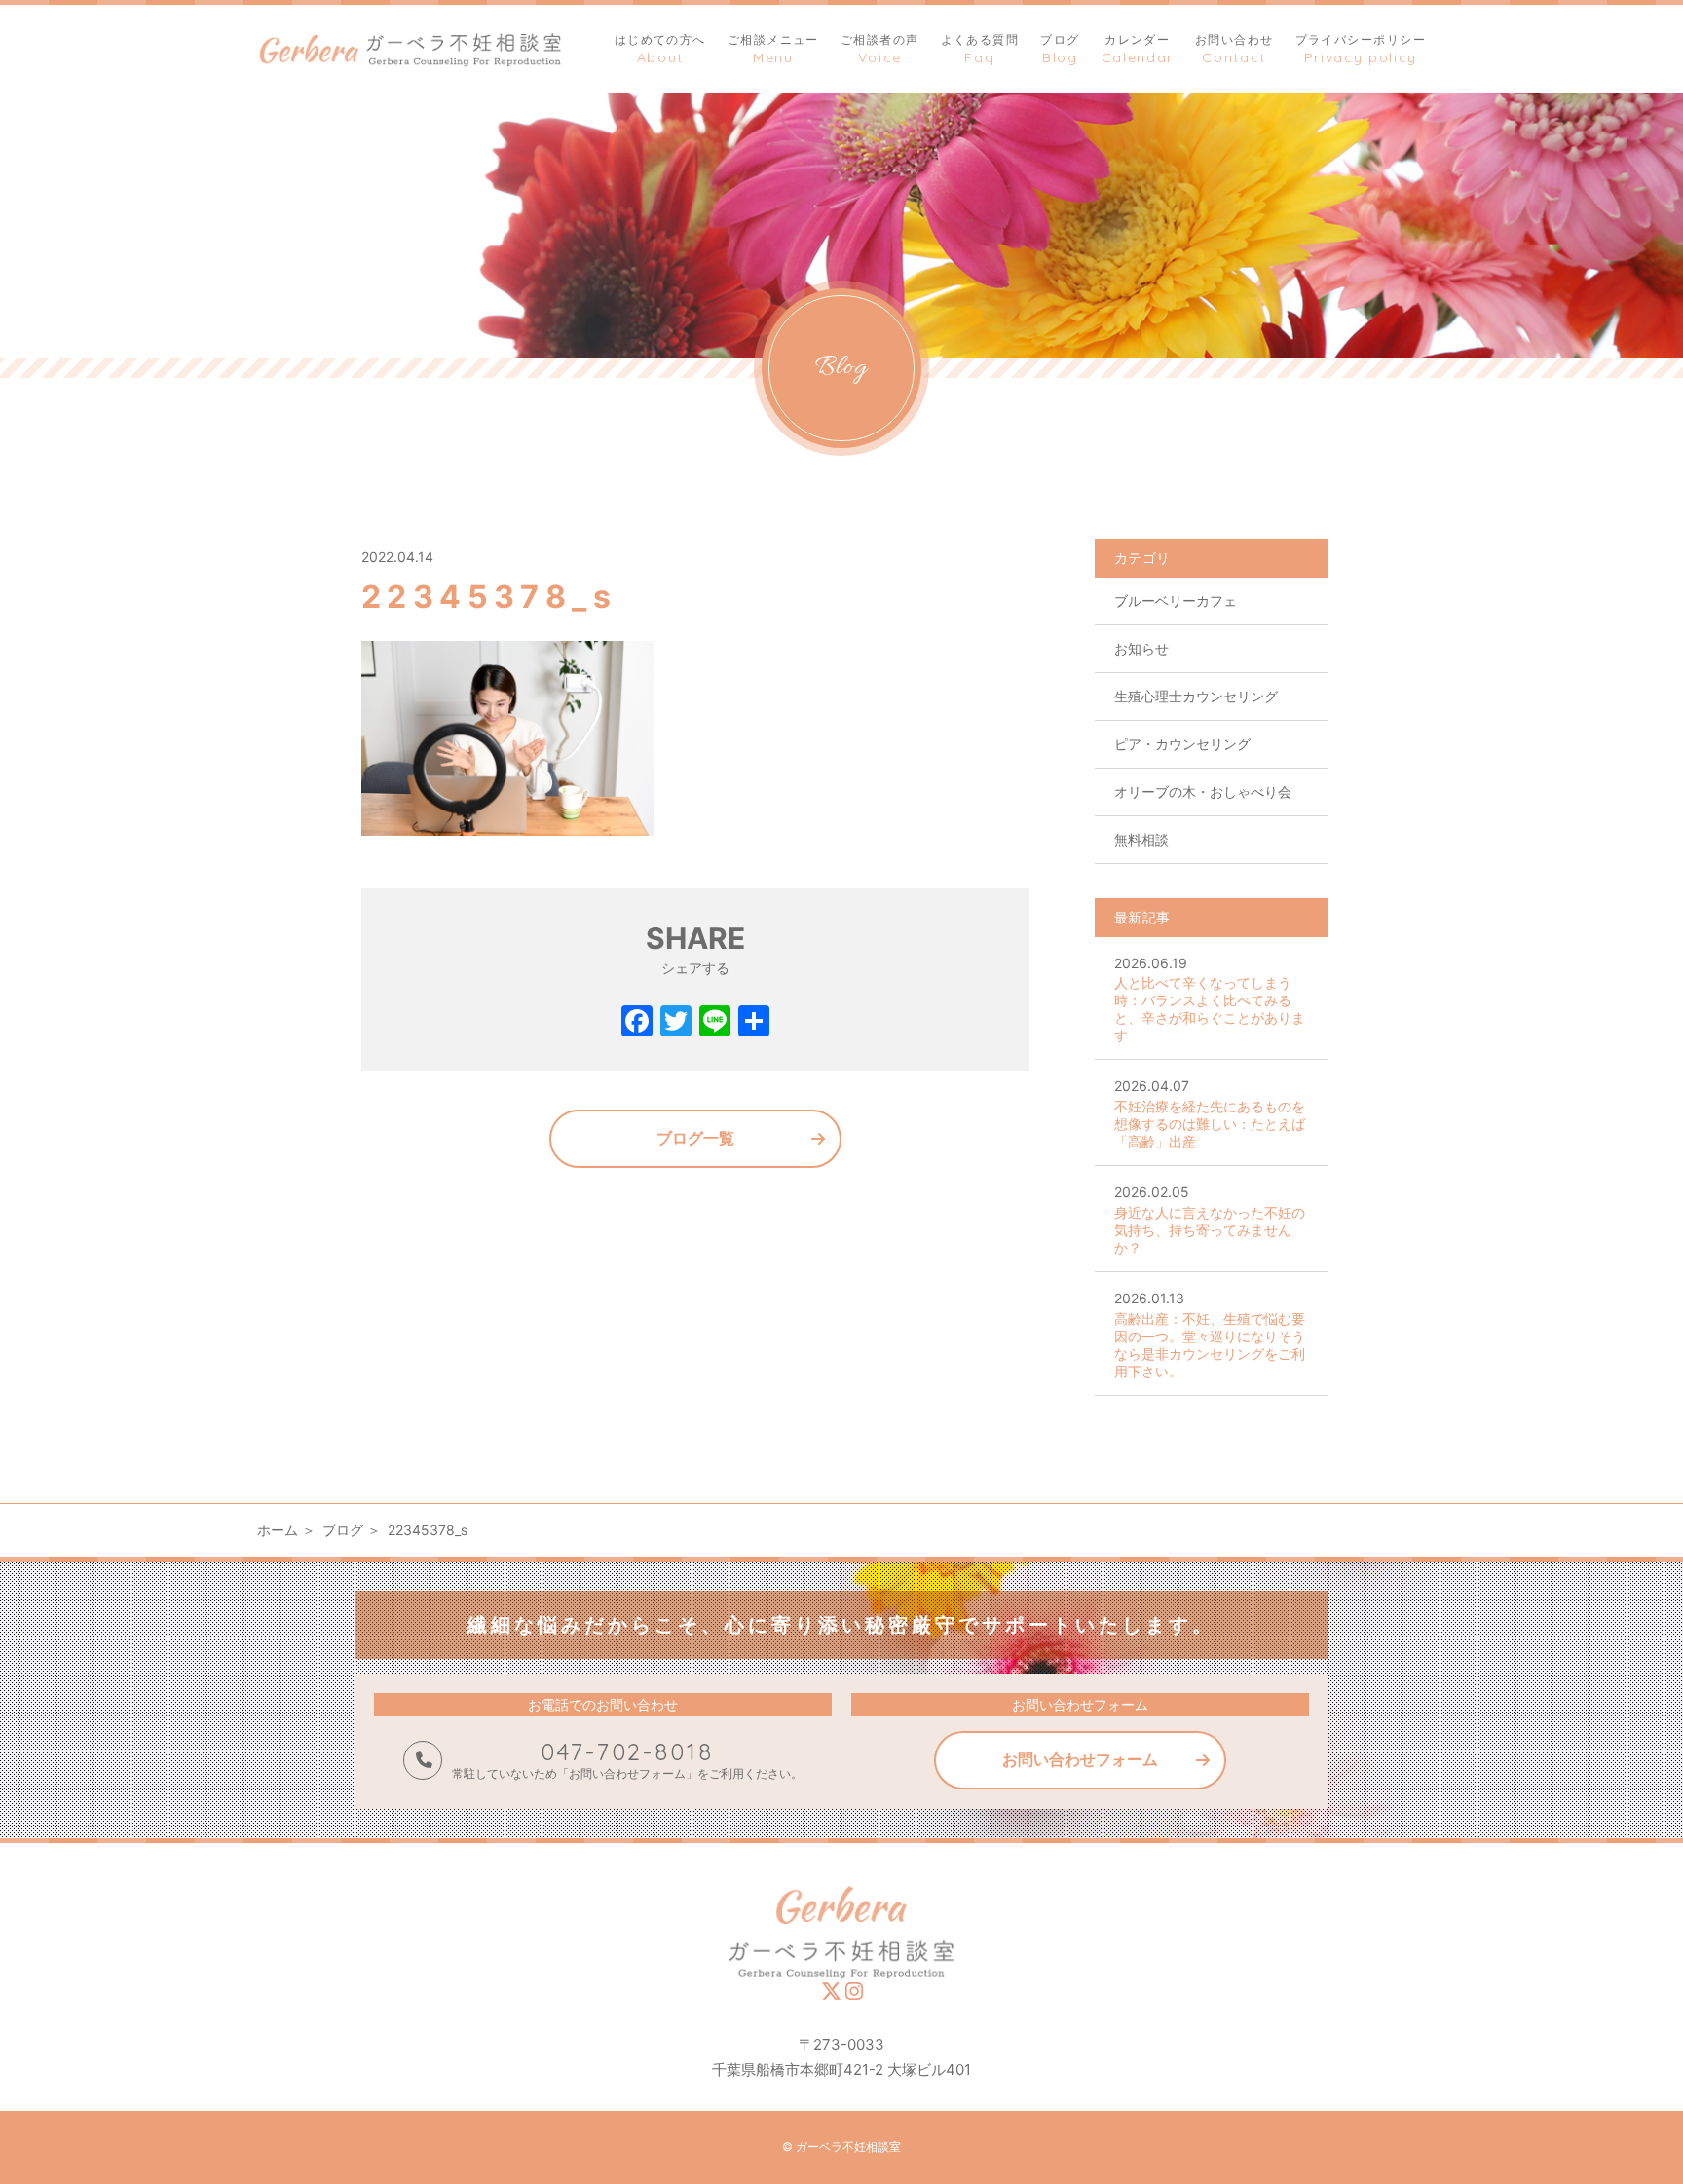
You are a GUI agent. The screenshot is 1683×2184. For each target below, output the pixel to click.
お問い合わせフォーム (1080, 1759)
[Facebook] (637, 1023)
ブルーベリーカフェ (1176, 601)
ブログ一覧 (695, 1138)
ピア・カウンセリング (1182, 744)
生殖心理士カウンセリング (1196, 696)
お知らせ (1141, 648)
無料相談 (1141, 839)
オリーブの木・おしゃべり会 (1203, 791)
